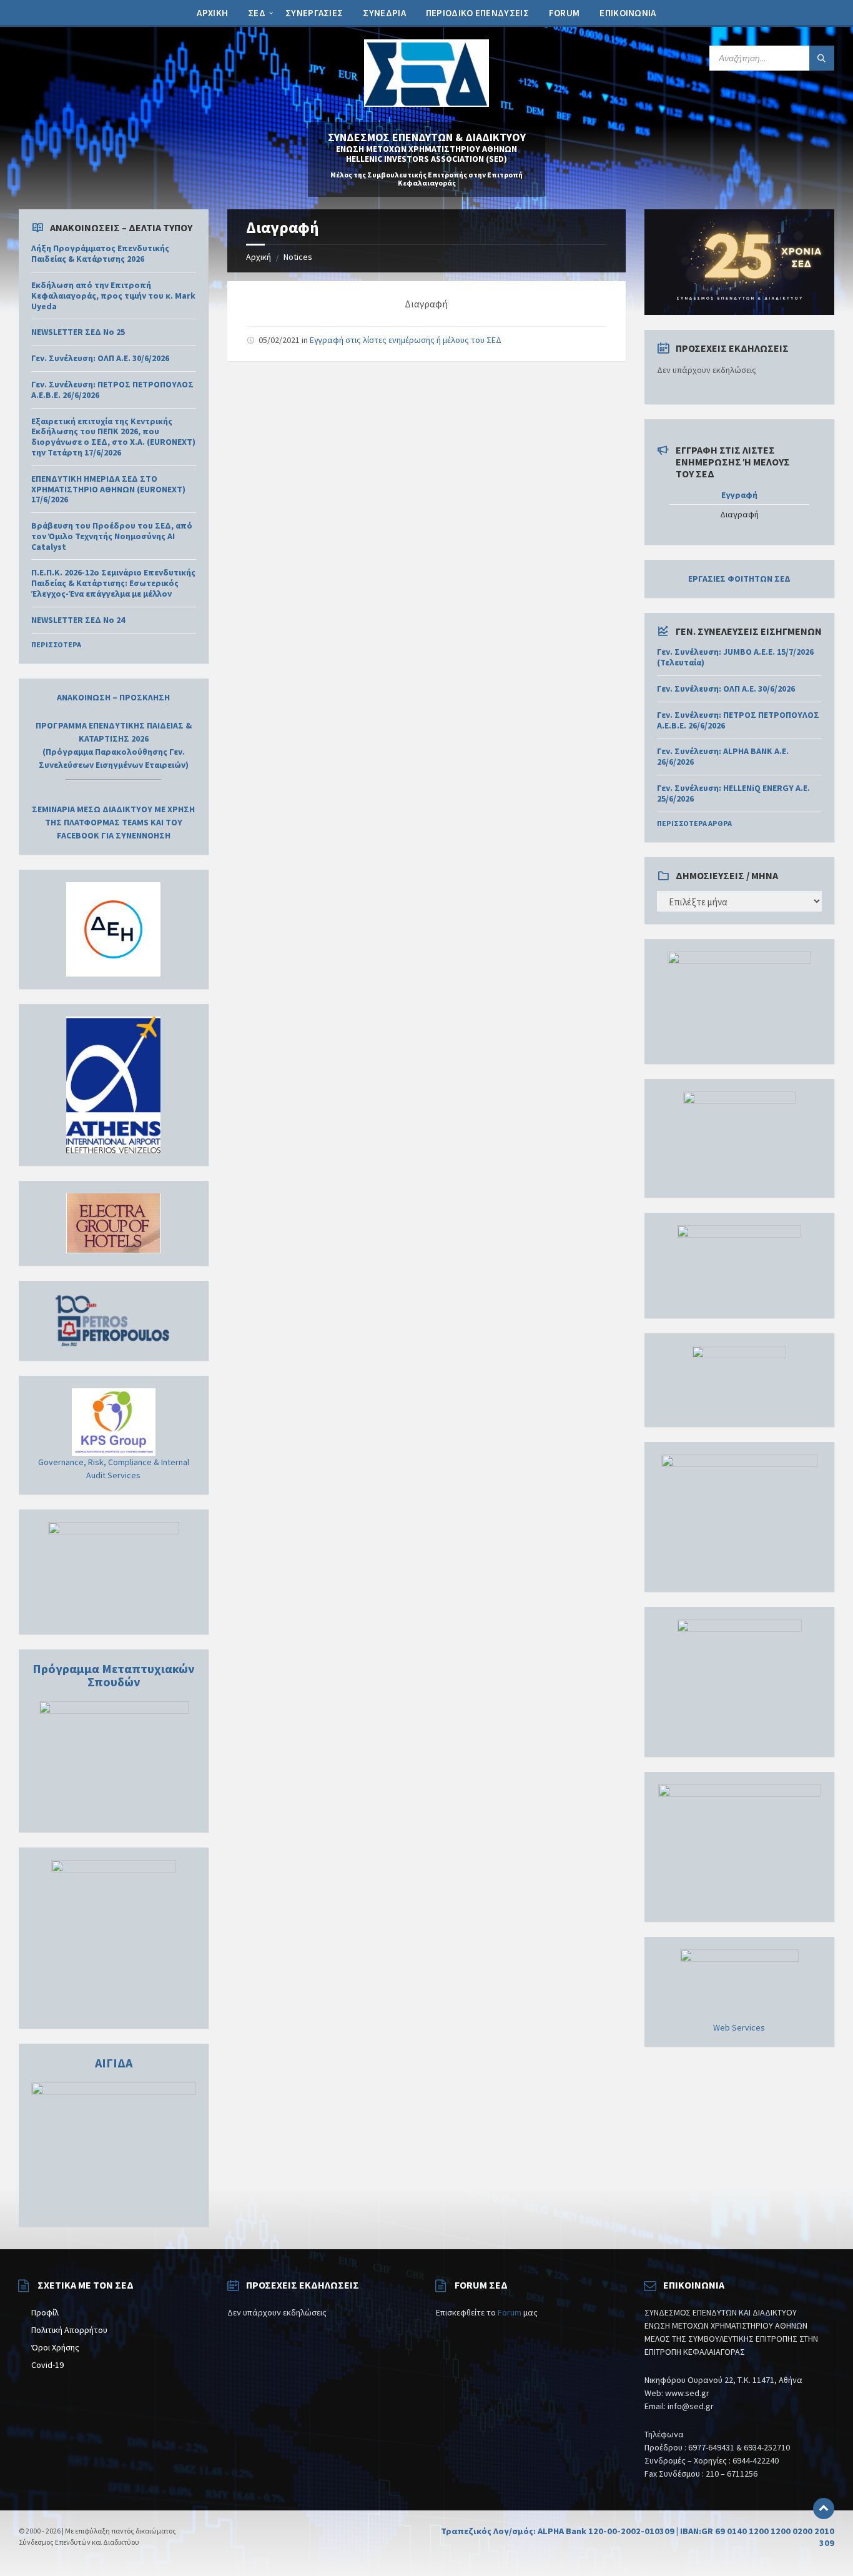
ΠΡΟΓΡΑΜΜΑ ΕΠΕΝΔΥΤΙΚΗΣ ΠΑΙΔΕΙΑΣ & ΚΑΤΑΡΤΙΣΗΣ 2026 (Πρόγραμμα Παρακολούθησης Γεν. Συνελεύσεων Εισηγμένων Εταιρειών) (114, 745)
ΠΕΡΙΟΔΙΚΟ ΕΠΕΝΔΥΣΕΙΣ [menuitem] (477, 13)
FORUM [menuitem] (565, 13)
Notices (298, 257)
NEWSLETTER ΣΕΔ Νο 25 (78, 332)
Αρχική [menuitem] (212, 13)
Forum (510, 2312)
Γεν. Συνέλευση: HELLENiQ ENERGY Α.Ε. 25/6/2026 (733, 793)
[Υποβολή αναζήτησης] (822, 58)
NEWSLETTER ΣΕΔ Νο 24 (78, 620)
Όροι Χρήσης (55, 2347)
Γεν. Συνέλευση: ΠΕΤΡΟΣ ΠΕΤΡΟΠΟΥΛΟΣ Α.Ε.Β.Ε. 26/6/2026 (112, 390)
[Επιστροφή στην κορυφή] (824, 2509)
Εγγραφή (739, 495)
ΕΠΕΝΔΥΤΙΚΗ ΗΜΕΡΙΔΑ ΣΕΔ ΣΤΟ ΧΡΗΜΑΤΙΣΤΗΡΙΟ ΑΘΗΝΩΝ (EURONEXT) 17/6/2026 (108, 489)
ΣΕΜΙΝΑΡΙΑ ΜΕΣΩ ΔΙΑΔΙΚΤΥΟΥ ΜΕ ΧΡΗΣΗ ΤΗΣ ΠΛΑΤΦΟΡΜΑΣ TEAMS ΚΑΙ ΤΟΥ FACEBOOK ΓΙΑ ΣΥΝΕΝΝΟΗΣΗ (113, 822)
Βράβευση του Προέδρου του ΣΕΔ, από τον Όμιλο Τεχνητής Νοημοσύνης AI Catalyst (112, 536)
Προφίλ (45, 2312)
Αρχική (259, 257)
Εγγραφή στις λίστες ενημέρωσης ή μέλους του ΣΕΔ (406, 340)
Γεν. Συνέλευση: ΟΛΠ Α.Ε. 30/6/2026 (100, 358)
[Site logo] (426, 103)
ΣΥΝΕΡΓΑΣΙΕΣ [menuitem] (314, 13)
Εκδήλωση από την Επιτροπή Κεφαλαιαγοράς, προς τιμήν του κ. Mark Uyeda (113, 296)
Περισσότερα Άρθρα (694, 823)
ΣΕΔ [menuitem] (257, 13)
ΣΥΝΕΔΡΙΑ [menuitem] (384, 13)
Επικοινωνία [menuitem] (628, 13)
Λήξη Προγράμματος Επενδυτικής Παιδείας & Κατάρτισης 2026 (100, 253)
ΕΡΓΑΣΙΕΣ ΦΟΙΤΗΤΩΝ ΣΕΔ (739, 579)
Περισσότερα (56, 644)
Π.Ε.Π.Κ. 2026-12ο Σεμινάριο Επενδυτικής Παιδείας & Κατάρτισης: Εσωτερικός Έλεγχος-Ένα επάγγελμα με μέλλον (113, 583)
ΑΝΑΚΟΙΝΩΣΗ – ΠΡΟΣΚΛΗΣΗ (113, 697)
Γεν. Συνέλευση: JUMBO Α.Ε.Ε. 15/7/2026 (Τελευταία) (735, 657)
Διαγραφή (739, 515)
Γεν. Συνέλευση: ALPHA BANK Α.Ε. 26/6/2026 (723, 756)
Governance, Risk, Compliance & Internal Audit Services (114, 1469)
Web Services (739, 2027)
